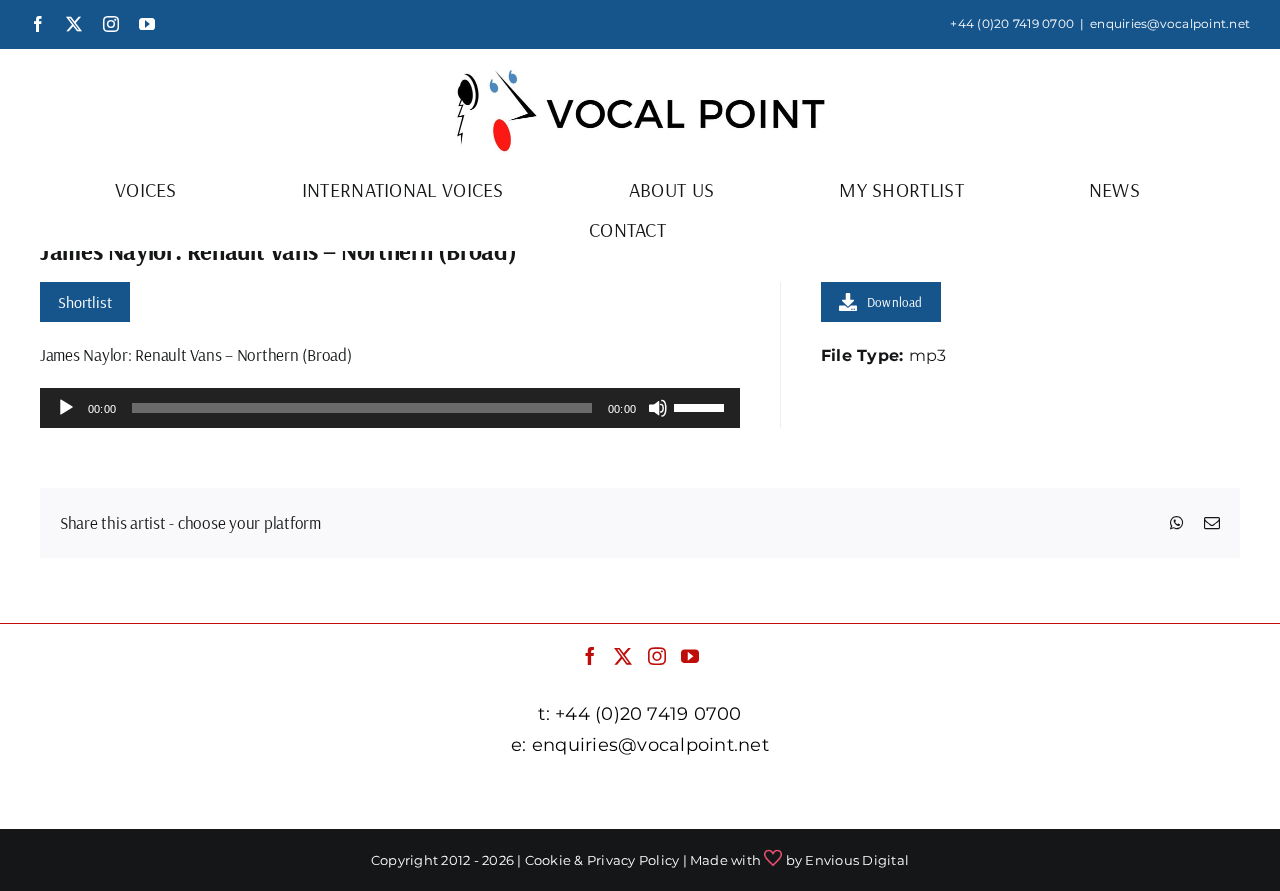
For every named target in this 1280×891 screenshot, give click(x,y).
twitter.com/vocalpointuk (512, 794)
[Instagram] (657, 656)
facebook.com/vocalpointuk (288, 794)
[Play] (66, 408)
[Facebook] (590, 656)
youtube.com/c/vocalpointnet (984, 794)
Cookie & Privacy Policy (602, 860)
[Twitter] (623, 656)
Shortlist (85, 302)
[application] (390, 408)
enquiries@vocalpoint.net (1170, 23)
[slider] (702, 406)
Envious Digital (857, 860)
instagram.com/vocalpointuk (739, 794)
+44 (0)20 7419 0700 (1012, 23)
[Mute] (658, 408)
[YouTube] (690, 656)
